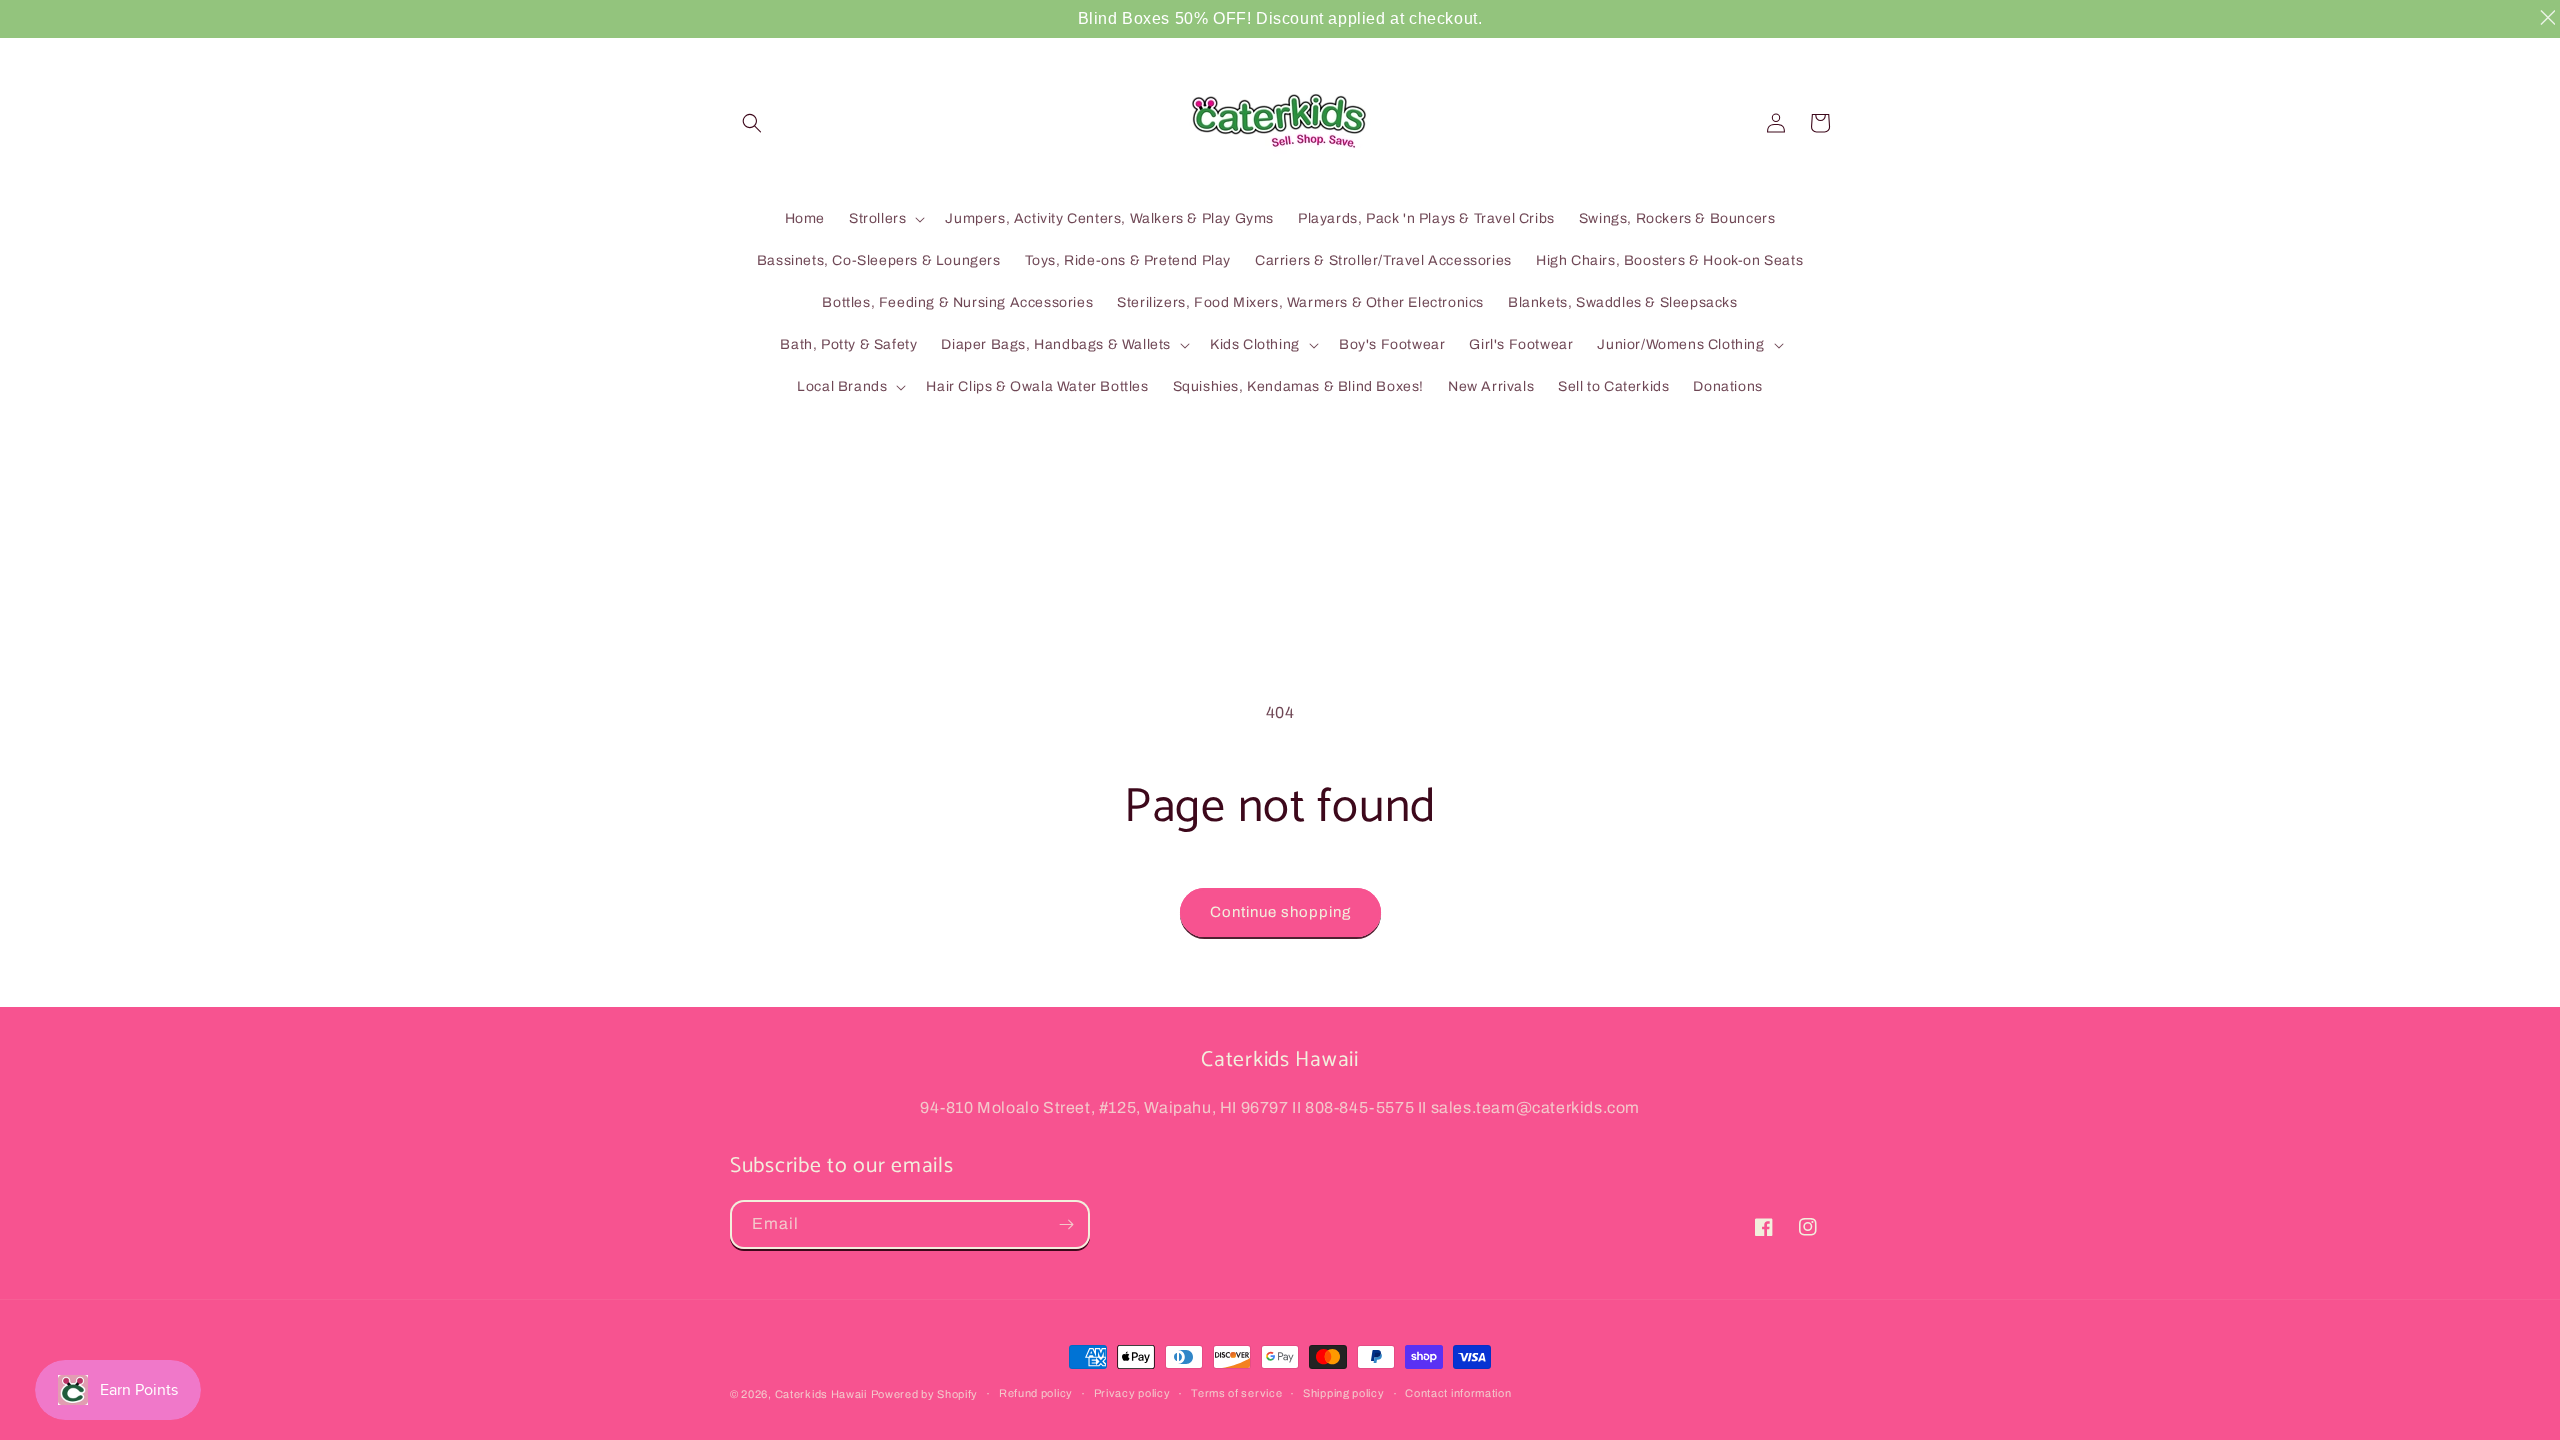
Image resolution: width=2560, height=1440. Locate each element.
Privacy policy (1132, 1393)
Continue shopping (1280, 912)
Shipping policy (1344, 1393)
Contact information (1458, 1393)
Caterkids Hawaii (821, 1394)
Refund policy (1036, 1393)
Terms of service (1236, 1393)
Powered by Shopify (925, 1394)
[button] (752, 123)
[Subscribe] (1066, 1224)
